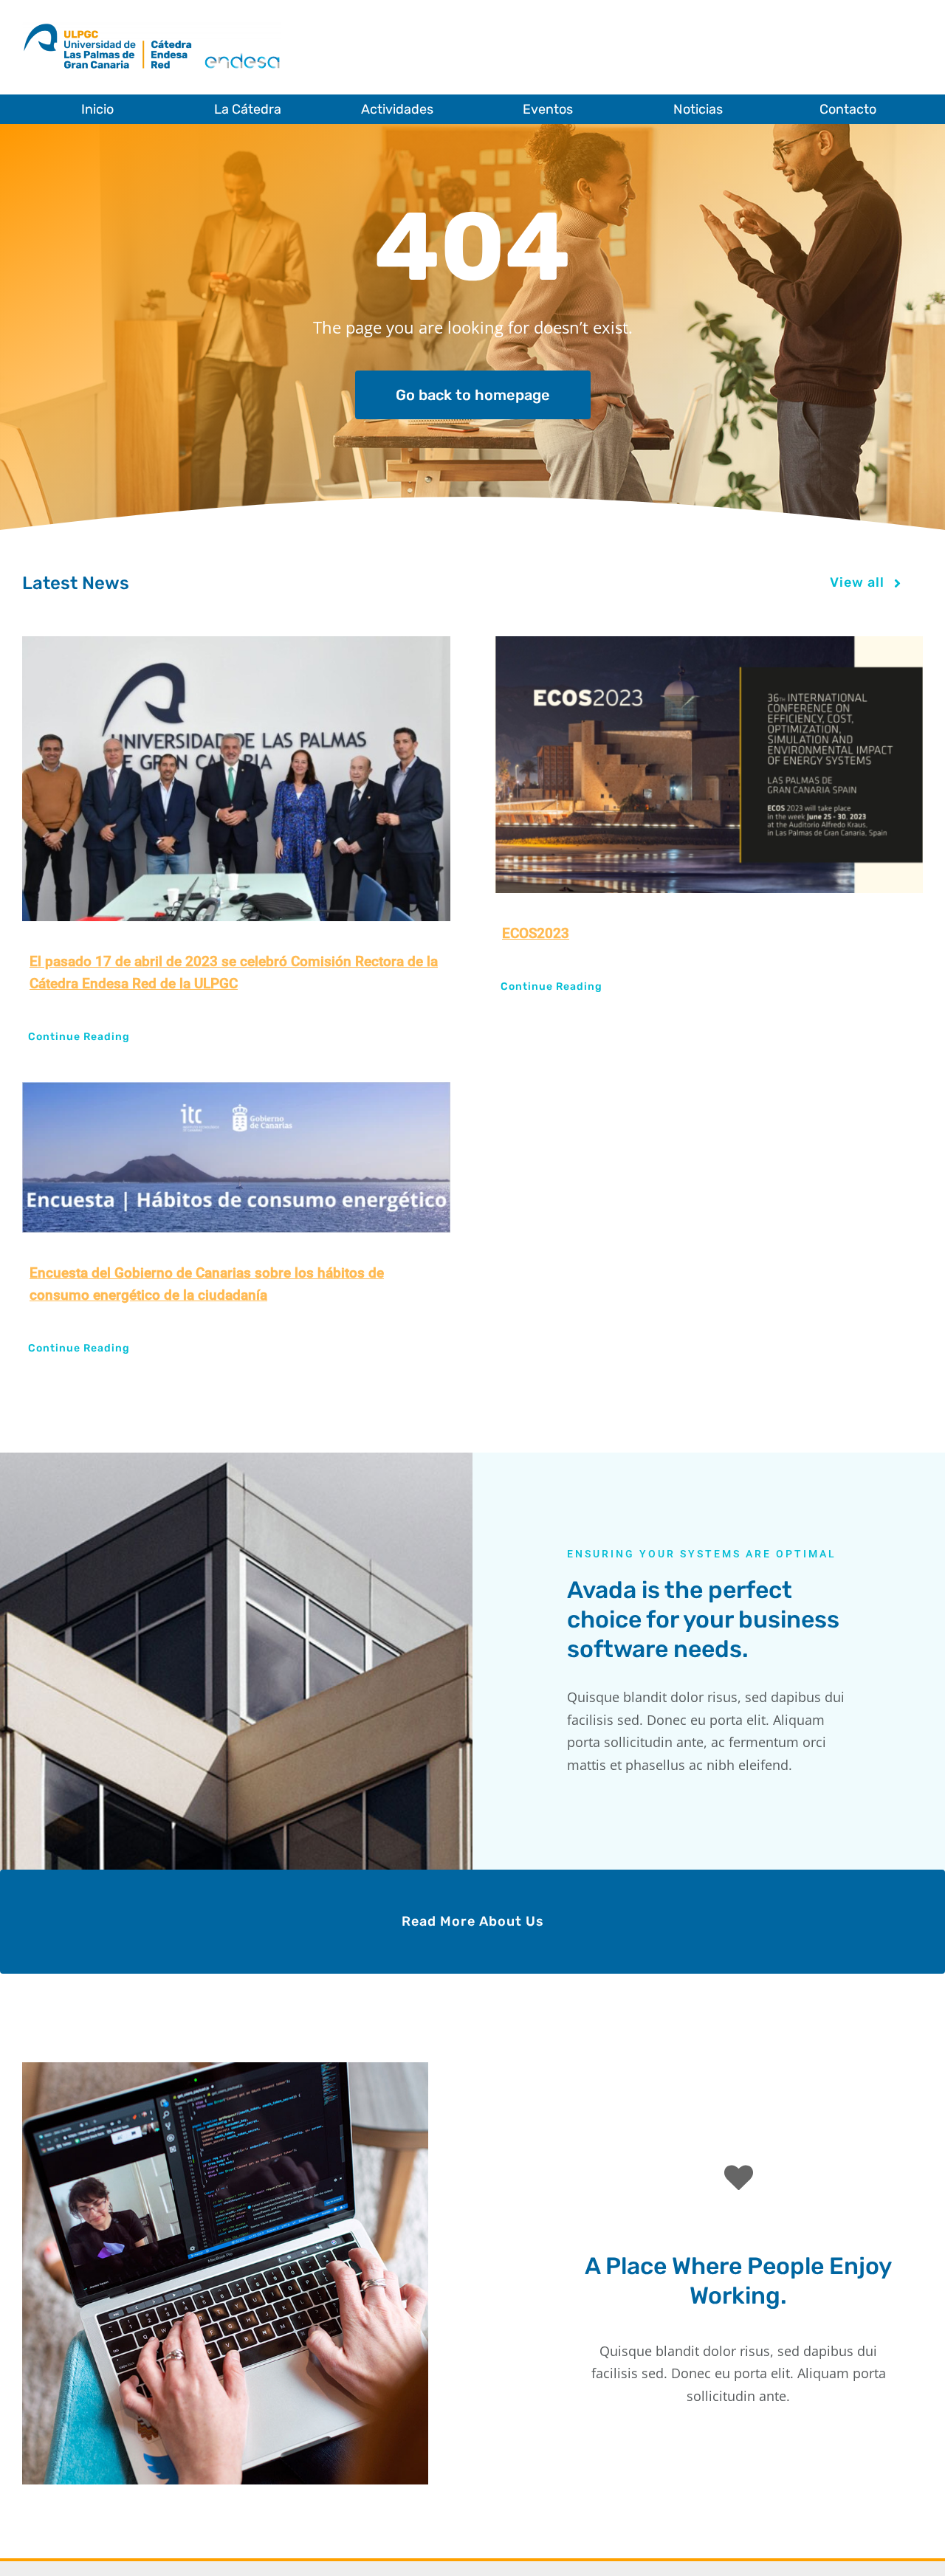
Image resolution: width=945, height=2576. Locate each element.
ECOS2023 (536, 933)
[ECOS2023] (709, 765)
